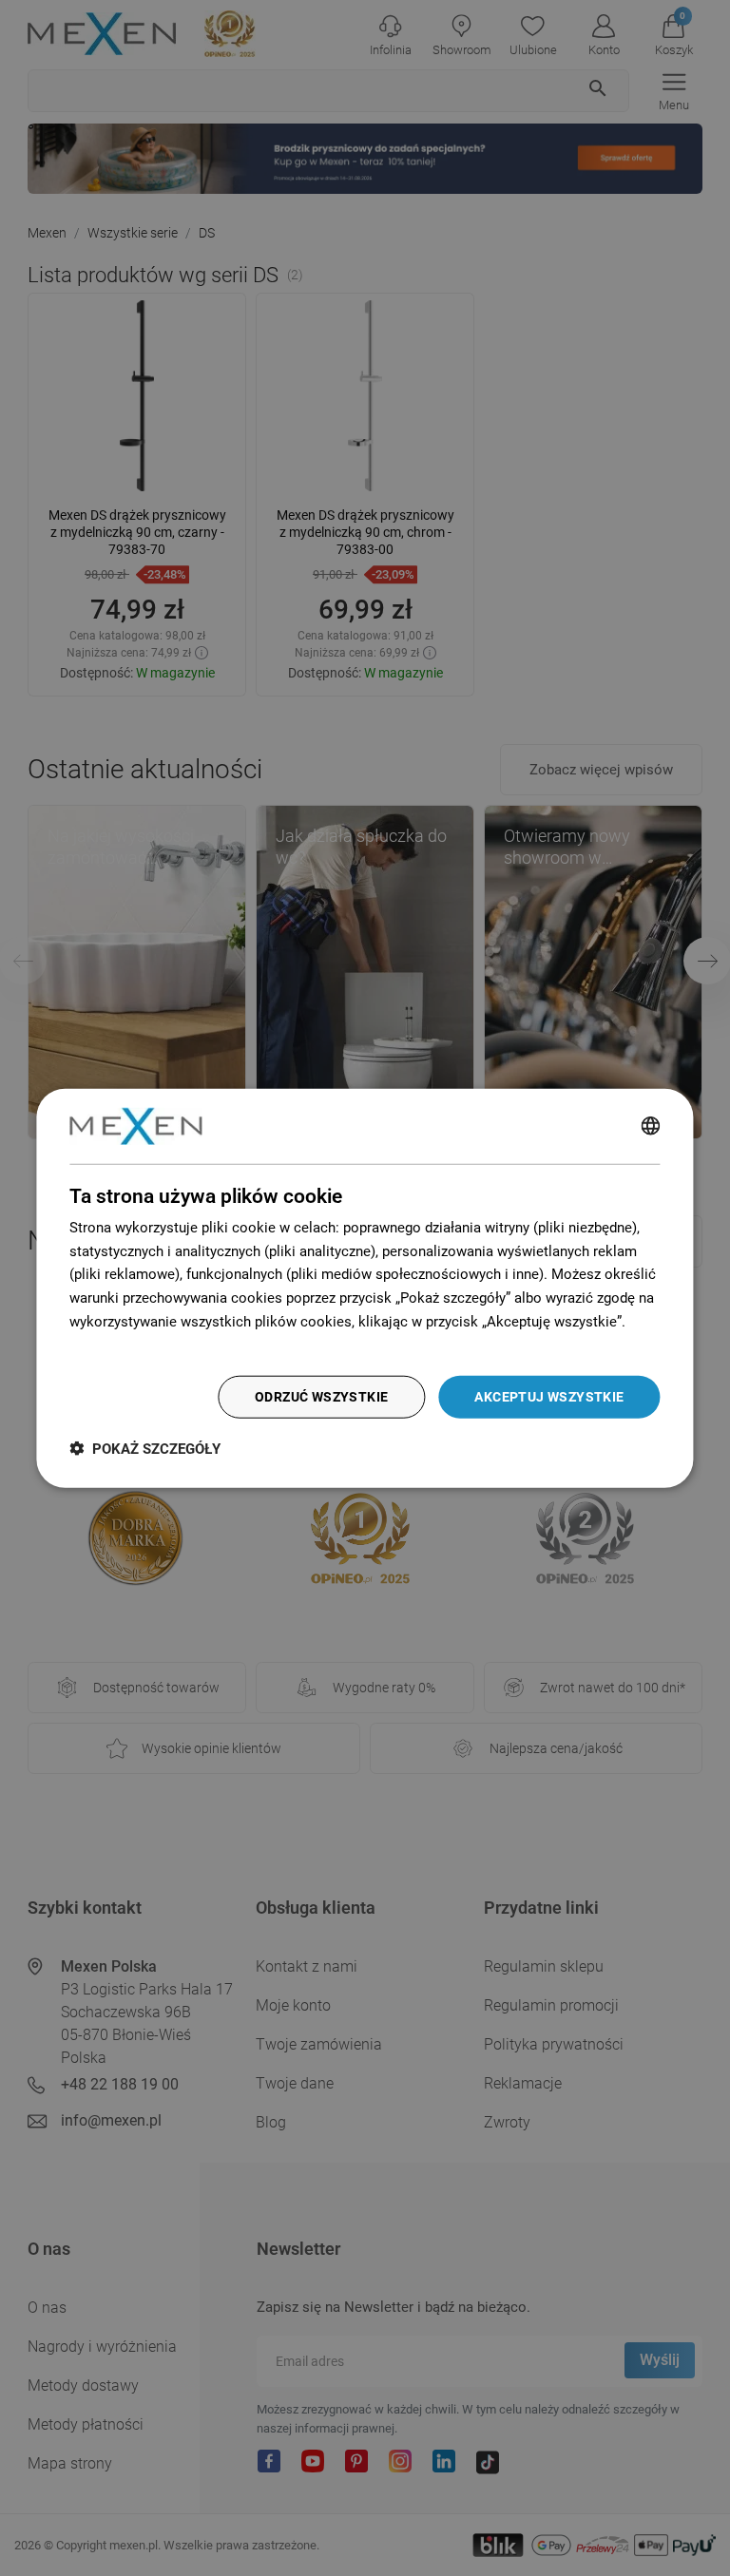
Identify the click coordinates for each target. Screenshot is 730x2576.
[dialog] (365, 1288)
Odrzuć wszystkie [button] (321, 1397)
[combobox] (651, 1126)
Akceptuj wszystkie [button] (549, 1397)
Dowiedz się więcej (130, 1345)
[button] (145, 1449)
